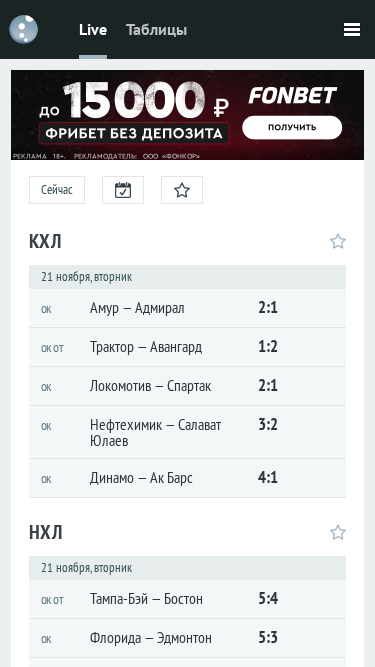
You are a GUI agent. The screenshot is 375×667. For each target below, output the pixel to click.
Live (93, 29)
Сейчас (57, 189)
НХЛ (45, 532)
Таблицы (156, 29)
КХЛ (45, 241)
